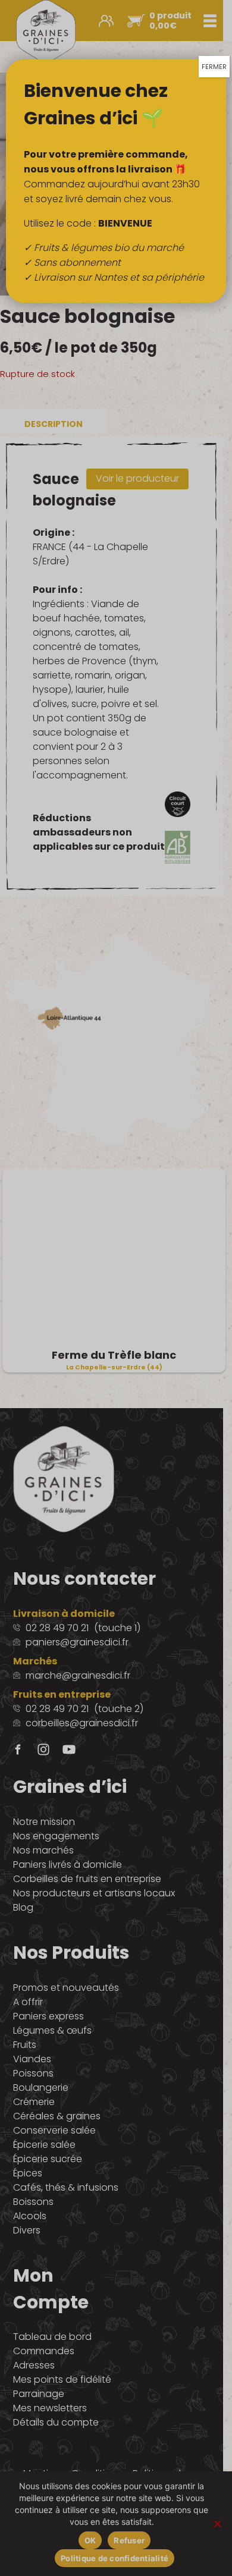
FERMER (214, 67)
